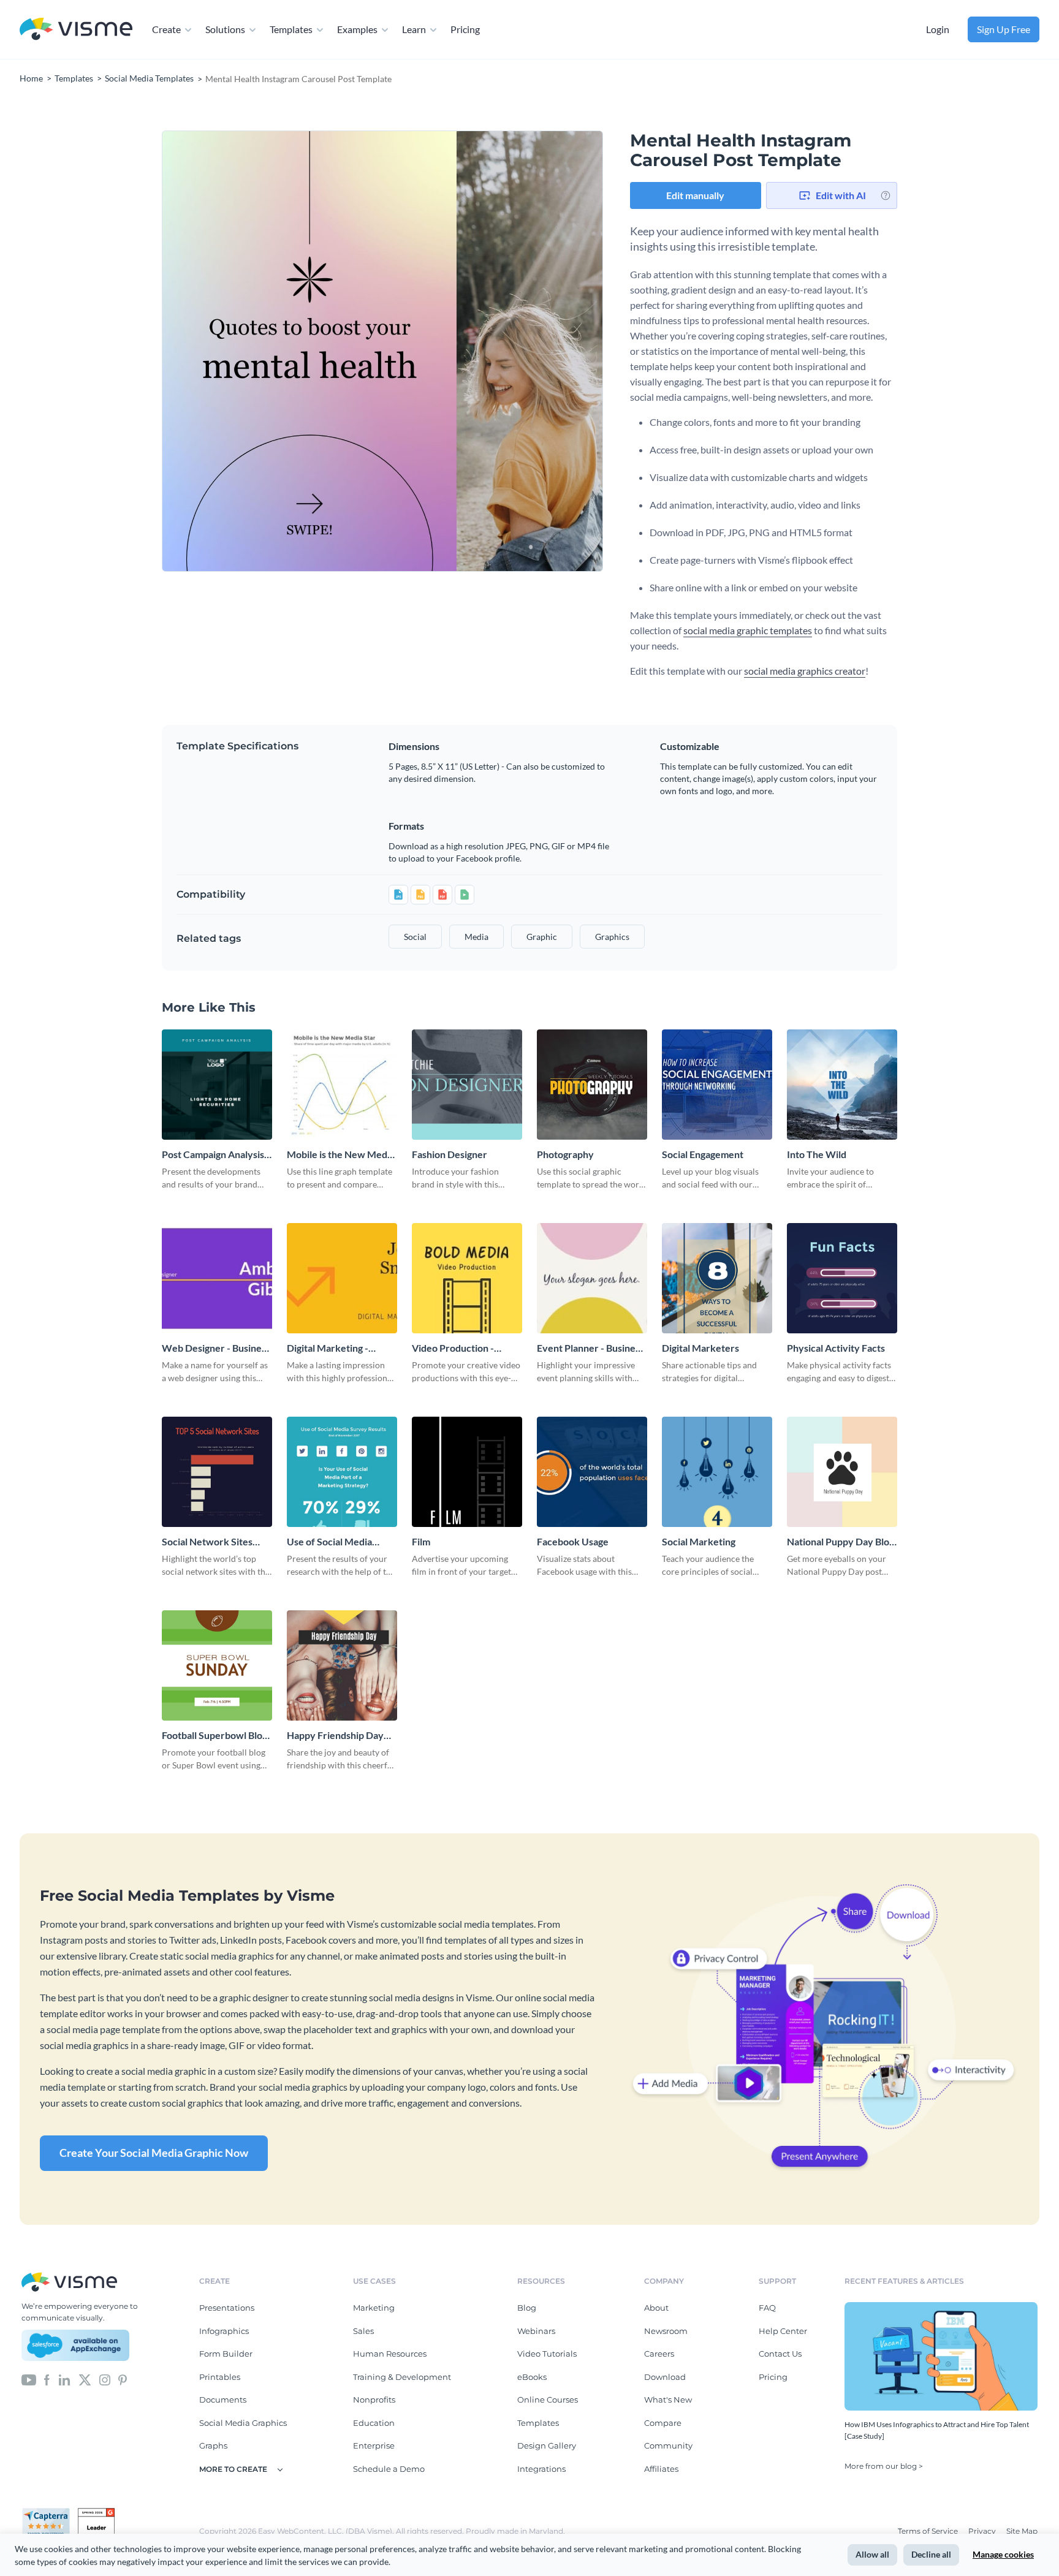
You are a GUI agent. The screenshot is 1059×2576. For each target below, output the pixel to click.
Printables (220, 2377)
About (656, 2308)
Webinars (536, 2331)
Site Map (1022, 2531)
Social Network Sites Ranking (207, 1542)
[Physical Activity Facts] (842, 1278)
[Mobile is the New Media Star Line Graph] (342, 1085)
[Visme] (76, 30)
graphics (612, 937)
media (476, 937)
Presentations (227, 2308)
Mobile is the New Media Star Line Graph (341, 1155)
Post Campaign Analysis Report (213, 1155)
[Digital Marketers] (717, 1278)
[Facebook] (47, 2379)
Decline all (931, 2554)
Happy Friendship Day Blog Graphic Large (335, 1736)
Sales (363, 2331)
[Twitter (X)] (85, 2379)
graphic (542, 937)
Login (938, 29)
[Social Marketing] (717, 1472)
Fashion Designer (450, 1154)
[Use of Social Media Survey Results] (342, 1472)
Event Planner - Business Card (590, 1348)
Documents (223, 2400)
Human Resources (390, 2354)
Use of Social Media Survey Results (329, 1542)
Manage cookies (1003, 2554)
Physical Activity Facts (836, 1348)
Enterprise (374, 2445)
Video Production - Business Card (453, 1348)
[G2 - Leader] (96, 2513)
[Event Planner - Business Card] (592, 1278)
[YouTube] (29, 2379)
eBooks (532, 2377)
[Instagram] (105, 2379)
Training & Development (402, 2377)
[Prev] (272, 351)
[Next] (493, 351)
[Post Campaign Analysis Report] (217, 1085)
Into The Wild (817, 1154)
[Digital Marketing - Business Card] (342, 1278)
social (415, 937)
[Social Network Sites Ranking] (217, 1472)
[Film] (467, 1472)
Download (665, 2377)
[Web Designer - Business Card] (217, 1278)
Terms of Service (929, 2531)
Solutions (225, 29)
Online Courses (548, 2400)
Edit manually (695, 195)
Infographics (224, 2331)
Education (374, 2423)
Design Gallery (547, 2445)
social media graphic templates (748, 630)
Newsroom (666, 2331)
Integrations (541, 2469)
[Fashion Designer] (467, 1085)
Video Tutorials (547, 2354)
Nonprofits (374, 2400)
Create (166, 29)
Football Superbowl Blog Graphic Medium (214, 1736)
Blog (527, 2308)
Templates (291, 29)
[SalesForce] (75, 2346)
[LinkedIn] (64, 2379)
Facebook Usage (573, 1541)
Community (668, 2445)
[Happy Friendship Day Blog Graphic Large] (342, 1665)
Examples (357, 29)
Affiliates (661, 2469)
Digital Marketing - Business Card (328, 1348)
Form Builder (226, 2354)
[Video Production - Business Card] (467, 1278)
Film (421, 1541)
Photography (565, 1154)
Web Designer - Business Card (216, 1348)
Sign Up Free (1004, 29)
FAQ (767, 2308)
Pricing (465, 29)
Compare (663, 2423)
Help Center (783, 2331)
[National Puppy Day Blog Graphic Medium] (842, 1472)
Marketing (374, 2308)
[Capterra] (50, 2513)
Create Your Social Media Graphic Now (154, 2153)
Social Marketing (699, 1541)
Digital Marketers (700, 1348)
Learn (414, 29)
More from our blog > (884, 2466)
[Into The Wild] (842, 1085)
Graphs (213, 2445)
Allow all (872, 2554)
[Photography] (592, 1085)
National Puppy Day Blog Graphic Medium (841, 1542)
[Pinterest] (123, 2379)
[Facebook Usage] (592, 1472)
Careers (659, 2354)
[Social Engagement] (717, 1085)
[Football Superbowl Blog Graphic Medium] (217, 1665)
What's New (668, 2400)
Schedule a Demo (389, 2469)
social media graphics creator (805, 671)
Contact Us (780, 2354)
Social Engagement (703, 1154)
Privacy (983, 2531)
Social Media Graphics (243, 2423)
